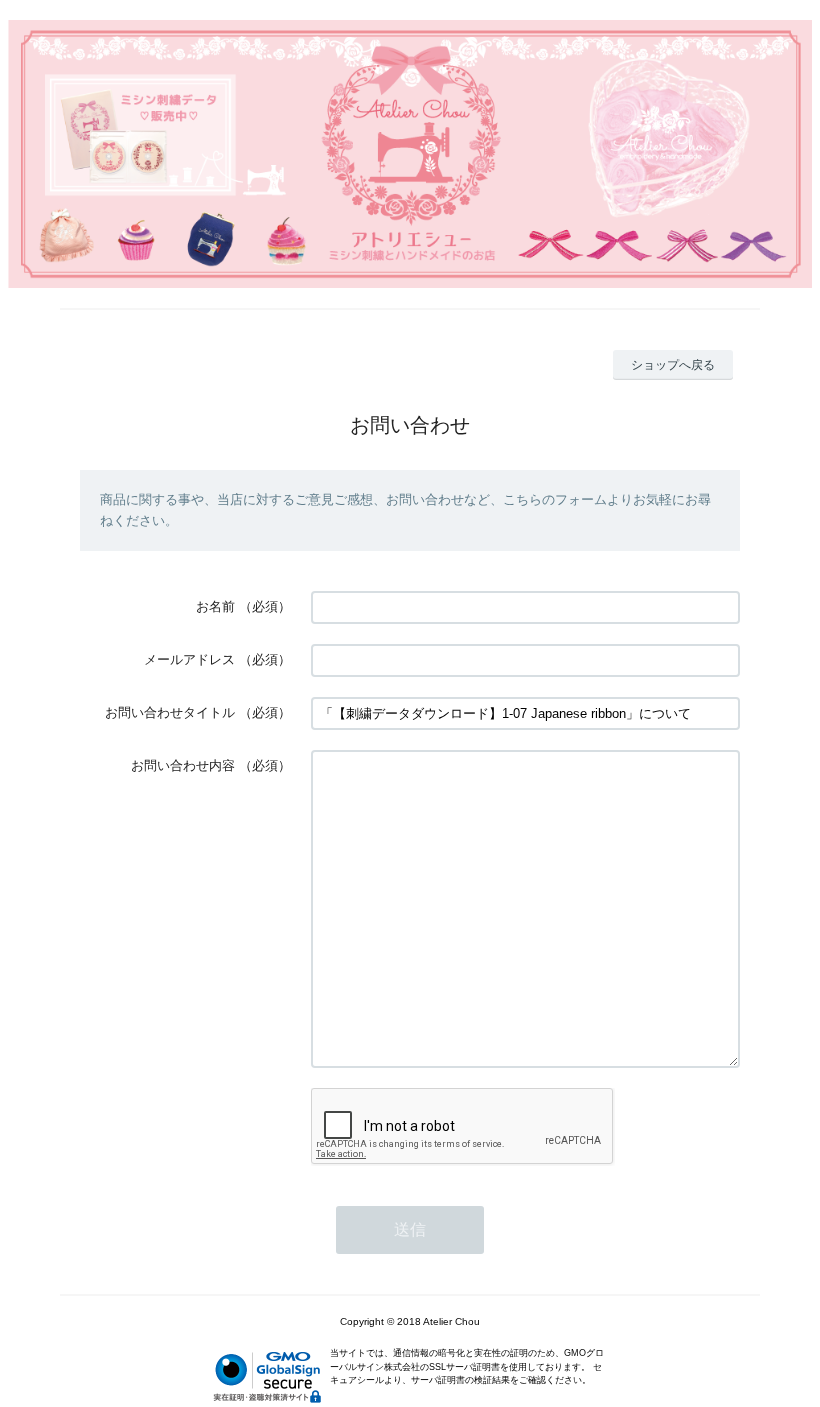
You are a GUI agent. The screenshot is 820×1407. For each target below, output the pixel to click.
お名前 (215, 606)
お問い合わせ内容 (183, 765)
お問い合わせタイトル (170, 712)
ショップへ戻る (673, 365)
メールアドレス (189, 659)
